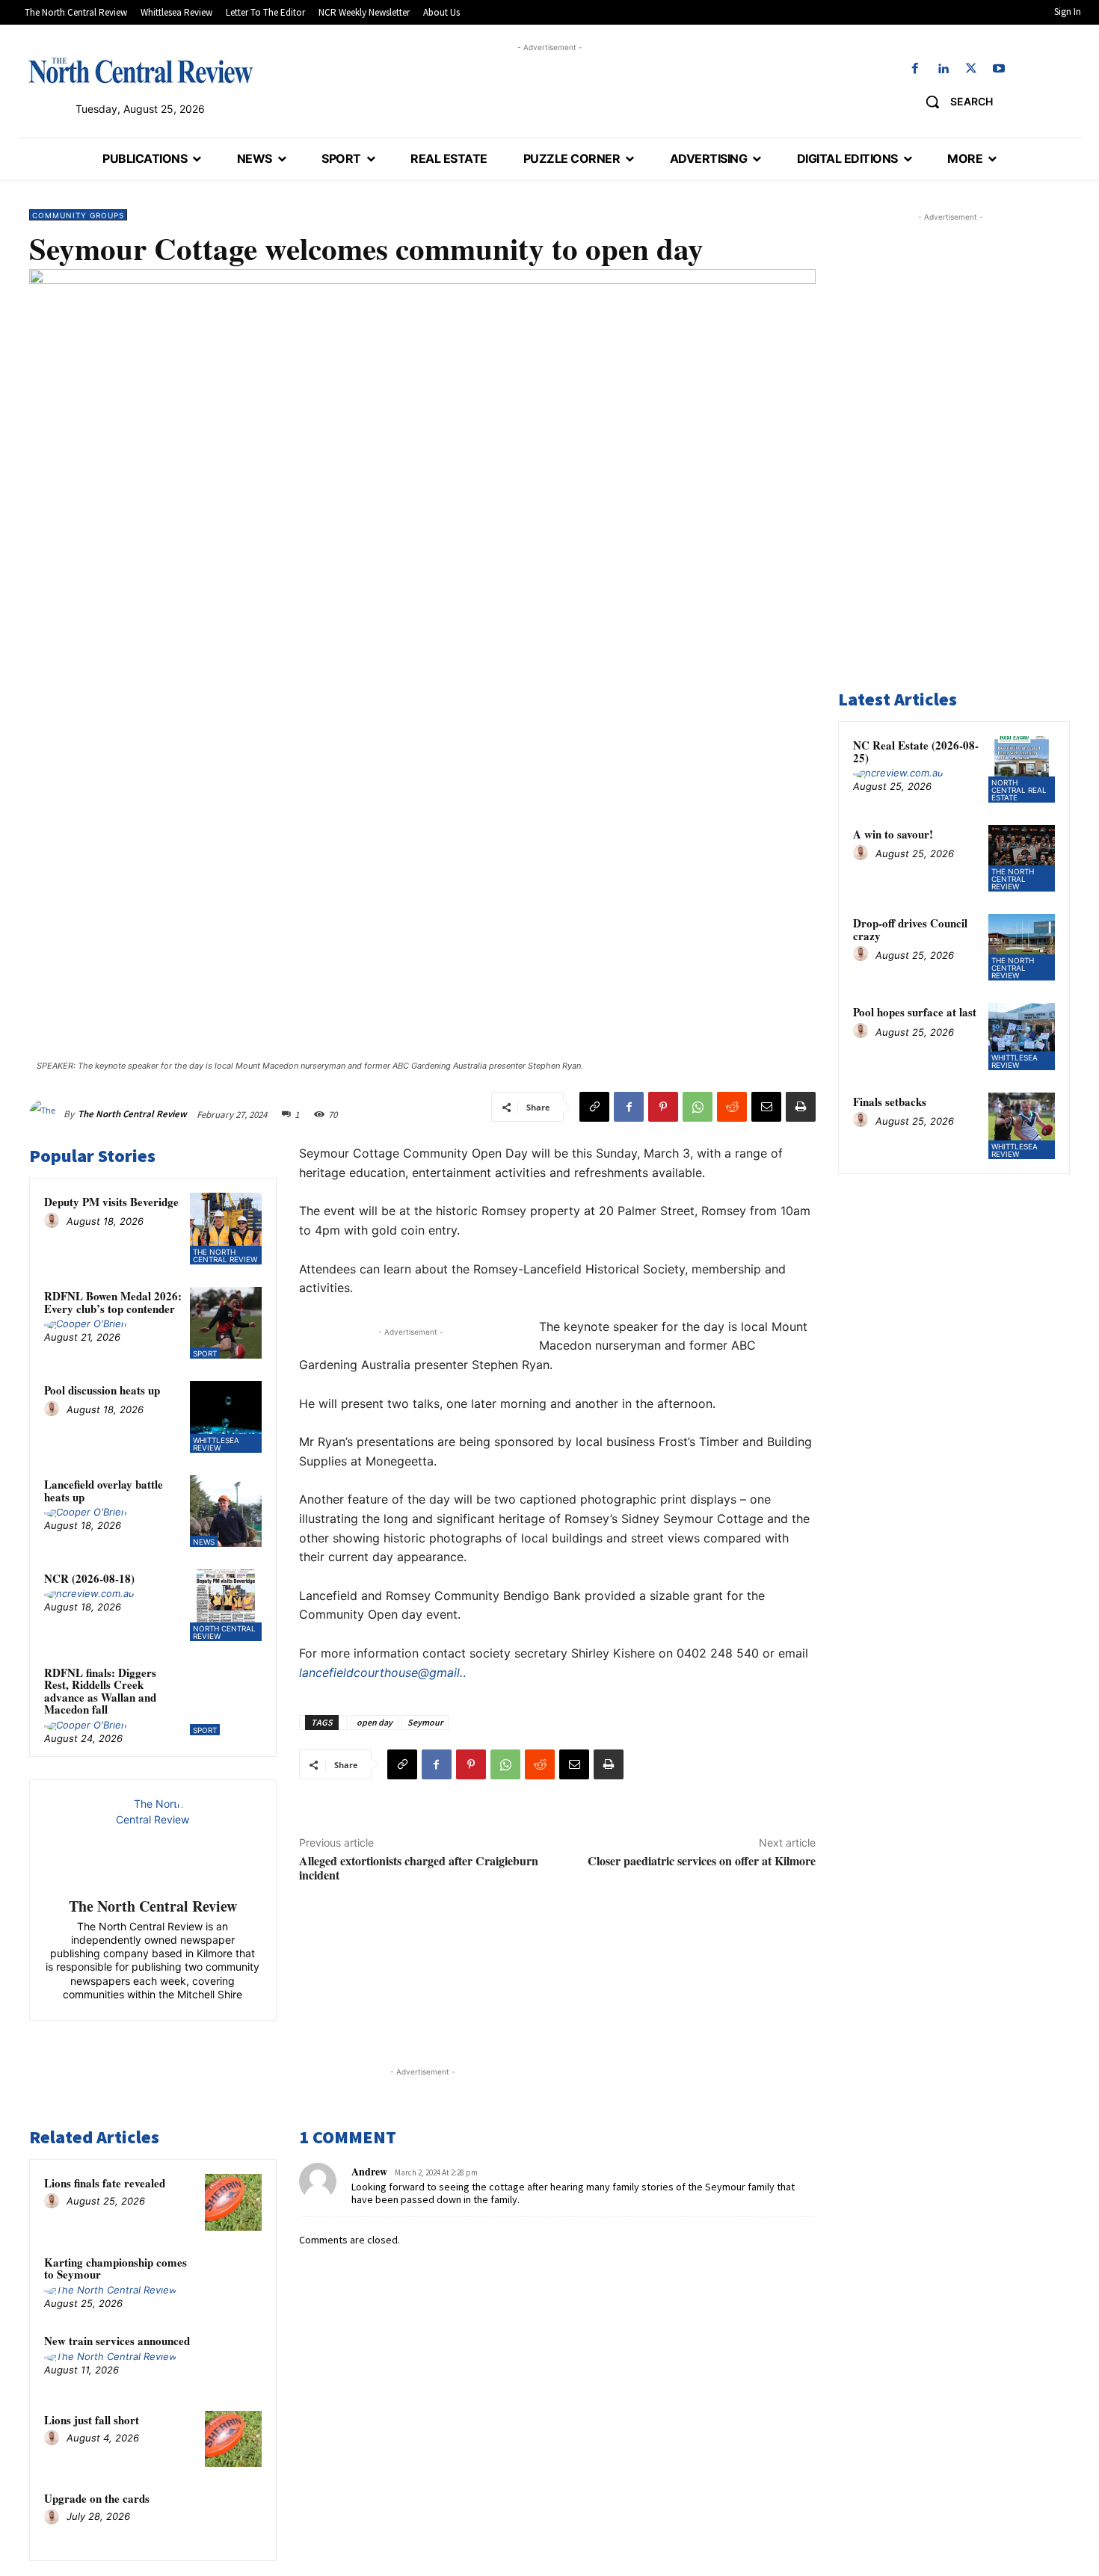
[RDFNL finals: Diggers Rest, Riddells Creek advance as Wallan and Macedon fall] (226, 1699)
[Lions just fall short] (233, 2439)
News (204, 1542)
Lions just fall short (92, 2420)
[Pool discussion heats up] (226, 1417)
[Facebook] (915, 69)
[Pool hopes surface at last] (1022, 1036)
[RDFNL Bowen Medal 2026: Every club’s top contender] (226, 1323)
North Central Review (224, 1632)
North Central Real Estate (1019, 790)
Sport (205, 1353)
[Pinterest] (663, 1107)
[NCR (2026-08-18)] (226, 1605)
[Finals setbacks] (1022, 1126)
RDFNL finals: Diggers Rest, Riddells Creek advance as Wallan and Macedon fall (100, 1691)
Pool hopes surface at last (915, 1012)
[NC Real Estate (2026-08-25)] (1022, 769)
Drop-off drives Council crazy (910, 929)
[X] (971, 69)
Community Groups (78, 215)
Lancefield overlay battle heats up (104, 1491)
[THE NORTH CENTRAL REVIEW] (141, 70)
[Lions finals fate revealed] (233, 2202)
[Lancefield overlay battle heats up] (226, 1511)
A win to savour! (893, 834)
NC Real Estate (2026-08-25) (916, 751)
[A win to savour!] (1022, 858)
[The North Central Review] (46, 1114)
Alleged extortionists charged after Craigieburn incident (419, 1868)
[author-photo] (54, 1221)
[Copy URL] (594, 1107)
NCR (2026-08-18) (89, 1578)
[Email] (766, 1107)
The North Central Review (132, 1114)
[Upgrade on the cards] (233, 2518)
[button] (954, 102)
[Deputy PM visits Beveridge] (226, 1229)
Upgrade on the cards (97, 2498)
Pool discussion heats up (102, 1390)
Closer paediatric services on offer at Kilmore (702, 1860)
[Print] (801, 1107)
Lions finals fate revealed (105, 2183)
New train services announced (117, 2341)
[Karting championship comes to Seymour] (233, 2282)
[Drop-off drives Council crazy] (1022, 947)
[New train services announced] (233, 2360)
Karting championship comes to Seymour (116, 2268)
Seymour (425, 1722)
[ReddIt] (732, 1107)
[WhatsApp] (698, 1107)
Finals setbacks (890, 1102)
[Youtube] (998, 69)
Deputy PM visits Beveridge (111, 1202)
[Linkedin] (943, 69)
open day (375, 1722)
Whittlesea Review (216, 1444)
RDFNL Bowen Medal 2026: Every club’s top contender (113, 1302)
